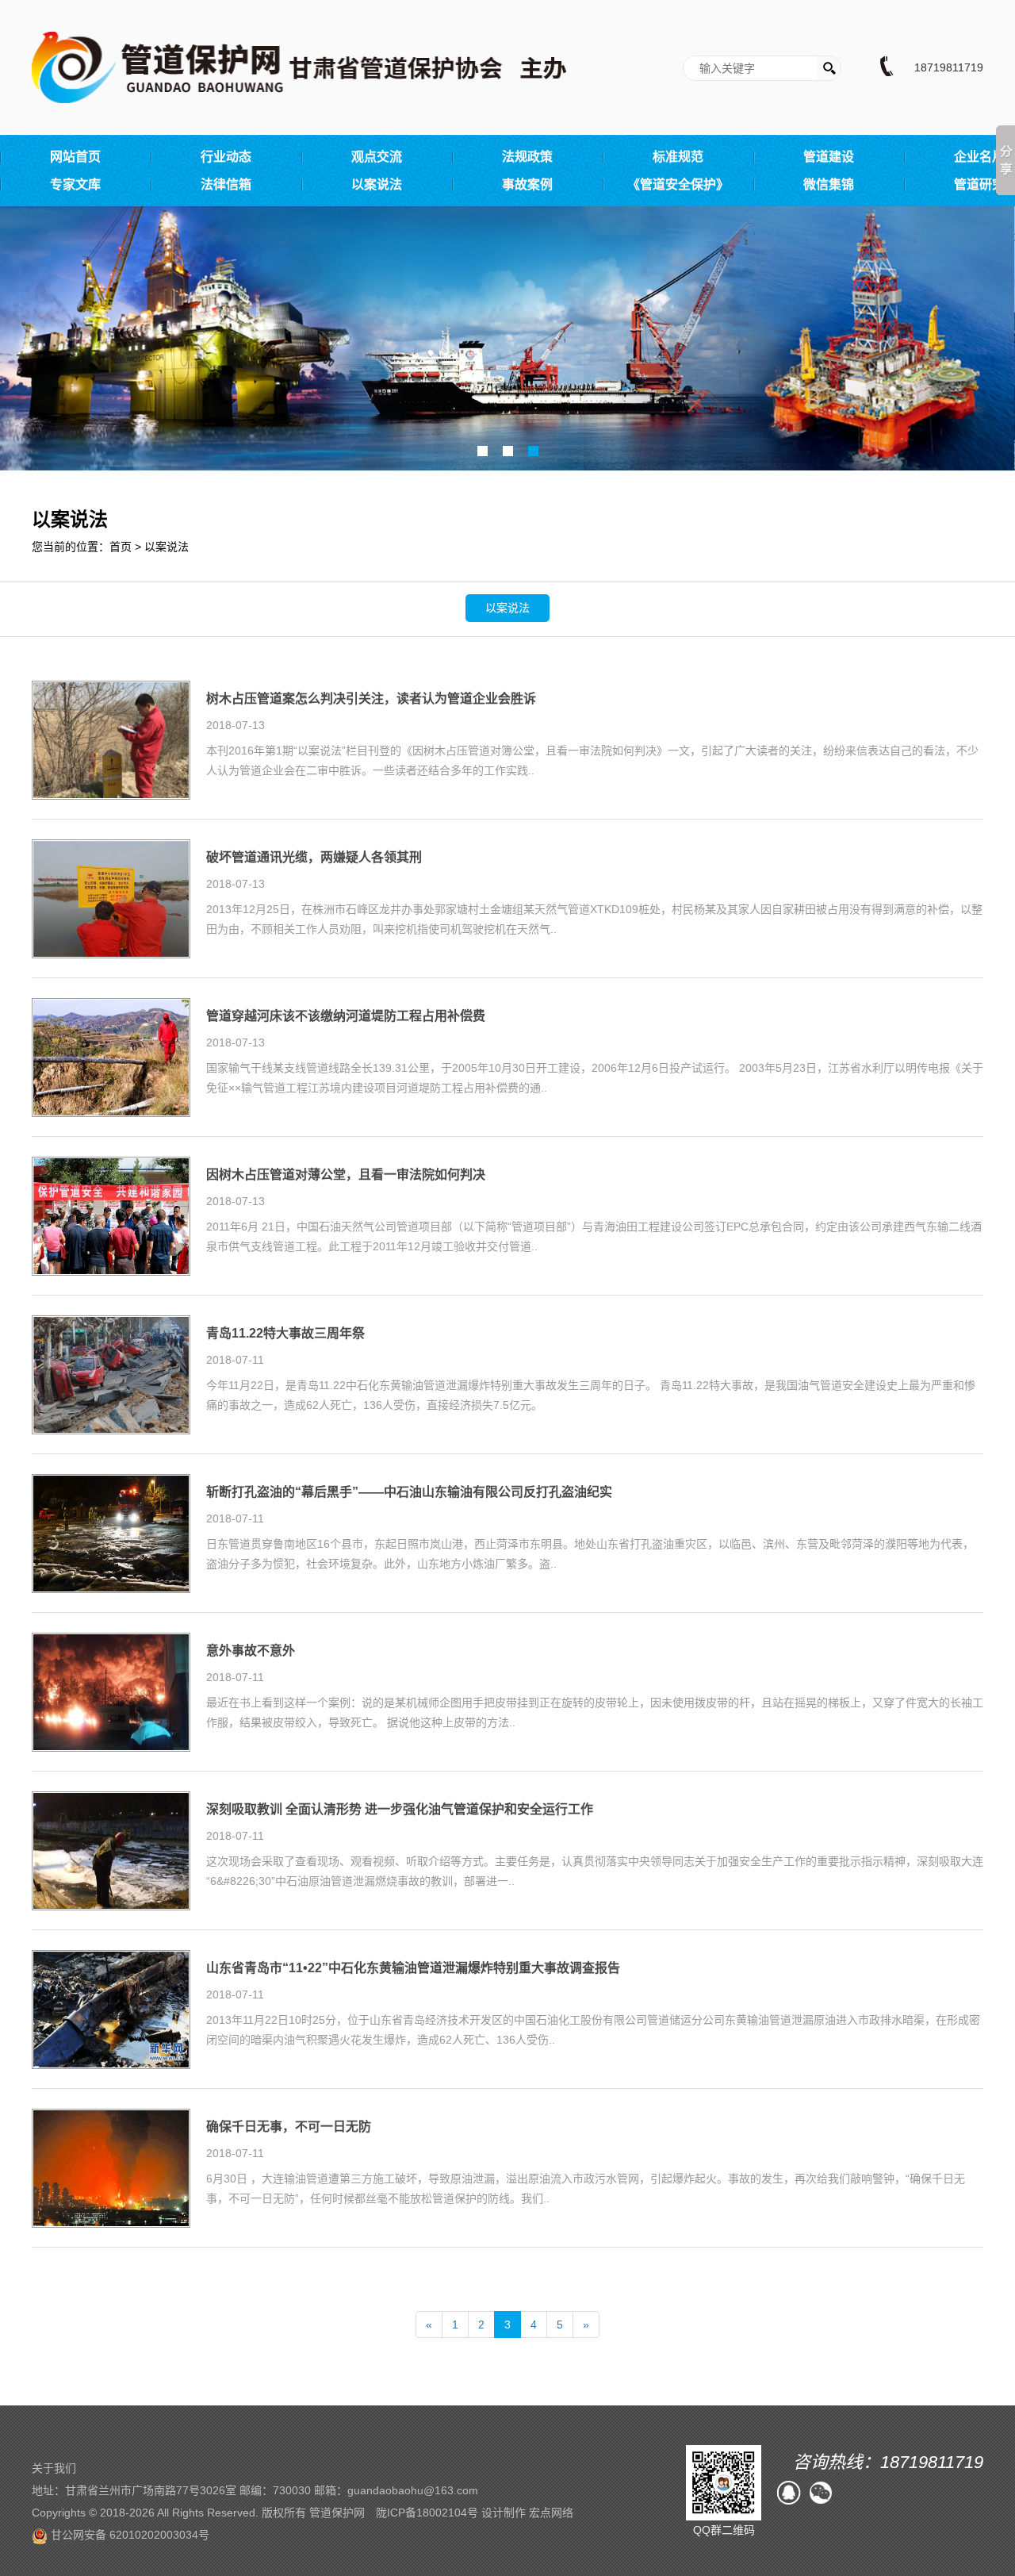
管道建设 (829, 157)
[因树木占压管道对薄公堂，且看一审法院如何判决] (111, 1215)
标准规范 (678, 157)
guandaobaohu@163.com (413, 2490)
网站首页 (75, 157)
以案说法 (377, 184)
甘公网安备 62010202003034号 (128, 2535)
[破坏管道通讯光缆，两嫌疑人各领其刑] (111, 898)
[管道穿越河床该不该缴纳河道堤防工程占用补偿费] (111, 1057)
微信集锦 (829, 184)
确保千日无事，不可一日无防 (289, 2127)
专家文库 (75, 184)
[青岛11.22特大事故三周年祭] (111, 1374)
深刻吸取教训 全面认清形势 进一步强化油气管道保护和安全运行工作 (400, 1810)
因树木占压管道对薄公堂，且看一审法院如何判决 (346, 1175)
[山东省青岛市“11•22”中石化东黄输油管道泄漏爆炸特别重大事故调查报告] (111, 2009)
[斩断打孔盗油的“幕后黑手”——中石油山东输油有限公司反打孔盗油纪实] (111, 1533)
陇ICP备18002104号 (427, 2513)
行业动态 (226, 157)
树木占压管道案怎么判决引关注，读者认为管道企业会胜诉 (371, 699)
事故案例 (527, 184)
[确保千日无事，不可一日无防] (111, 2167)
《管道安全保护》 (678, 184)
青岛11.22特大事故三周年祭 (285, 1334)
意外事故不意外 (251, 1651)
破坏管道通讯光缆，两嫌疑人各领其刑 (314, 858)
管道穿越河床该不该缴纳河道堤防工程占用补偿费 (346, 1016)
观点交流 (377, 157)
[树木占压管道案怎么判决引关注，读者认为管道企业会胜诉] (111, 739)
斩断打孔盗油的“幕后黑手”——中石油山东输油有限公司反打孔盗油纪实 (409, 1492)
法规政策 (527, 157)
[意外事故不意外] (111, 1691)
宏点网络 (551, 2513)
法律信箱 (226, 184)
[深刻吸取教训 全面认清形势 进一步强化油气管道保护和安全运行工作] (111, 1850)
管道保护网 (337, 2513)
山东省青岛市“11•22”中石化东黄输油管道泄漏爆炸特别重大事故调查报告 (413, 1968)
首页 (121, 547)
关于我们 (54, 2468)
